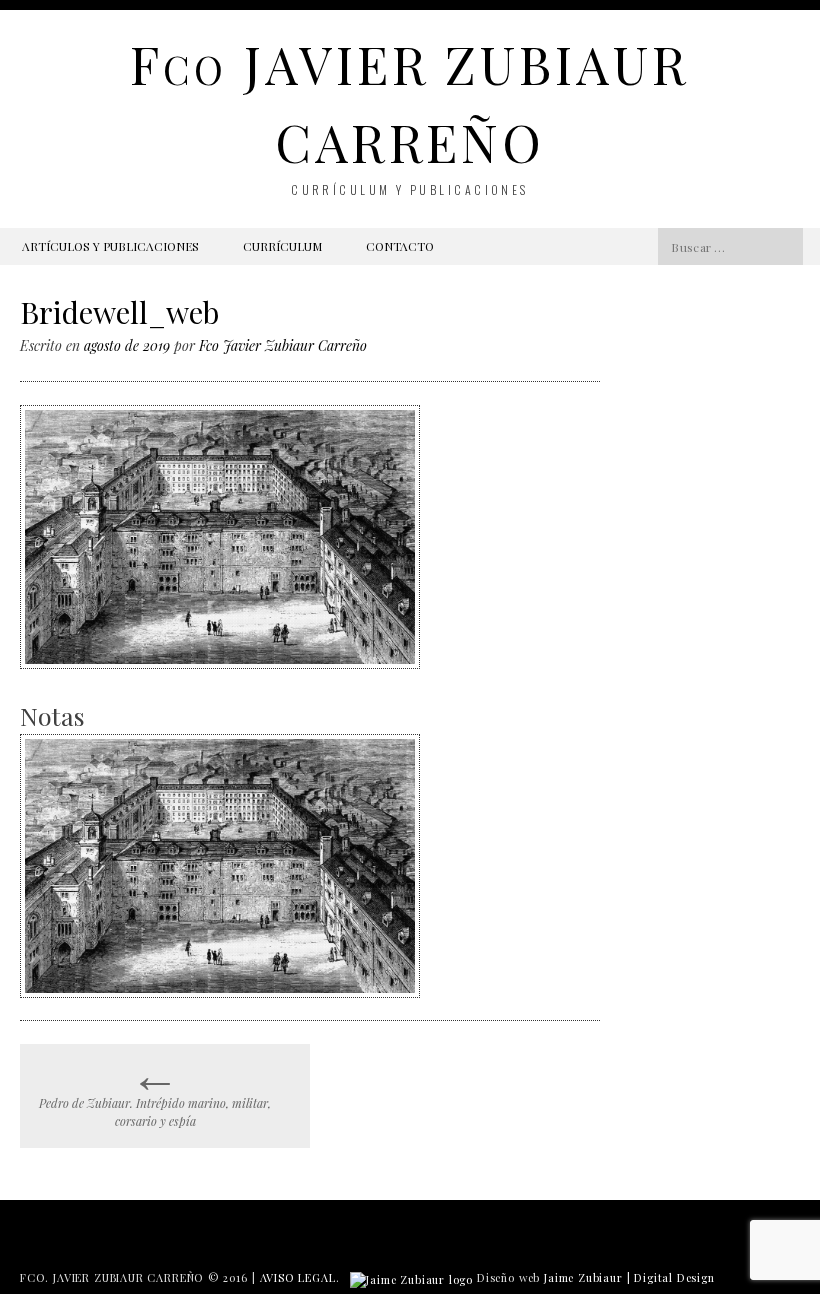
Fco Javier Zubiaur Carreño (283, 345)
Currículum (282, 246)
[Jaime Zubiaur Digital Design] (411, 1277)
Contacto (400, 246)
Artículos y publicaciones (110, 246)
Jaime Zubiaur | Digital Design (629, 1277)
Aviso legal (298, 1277)
